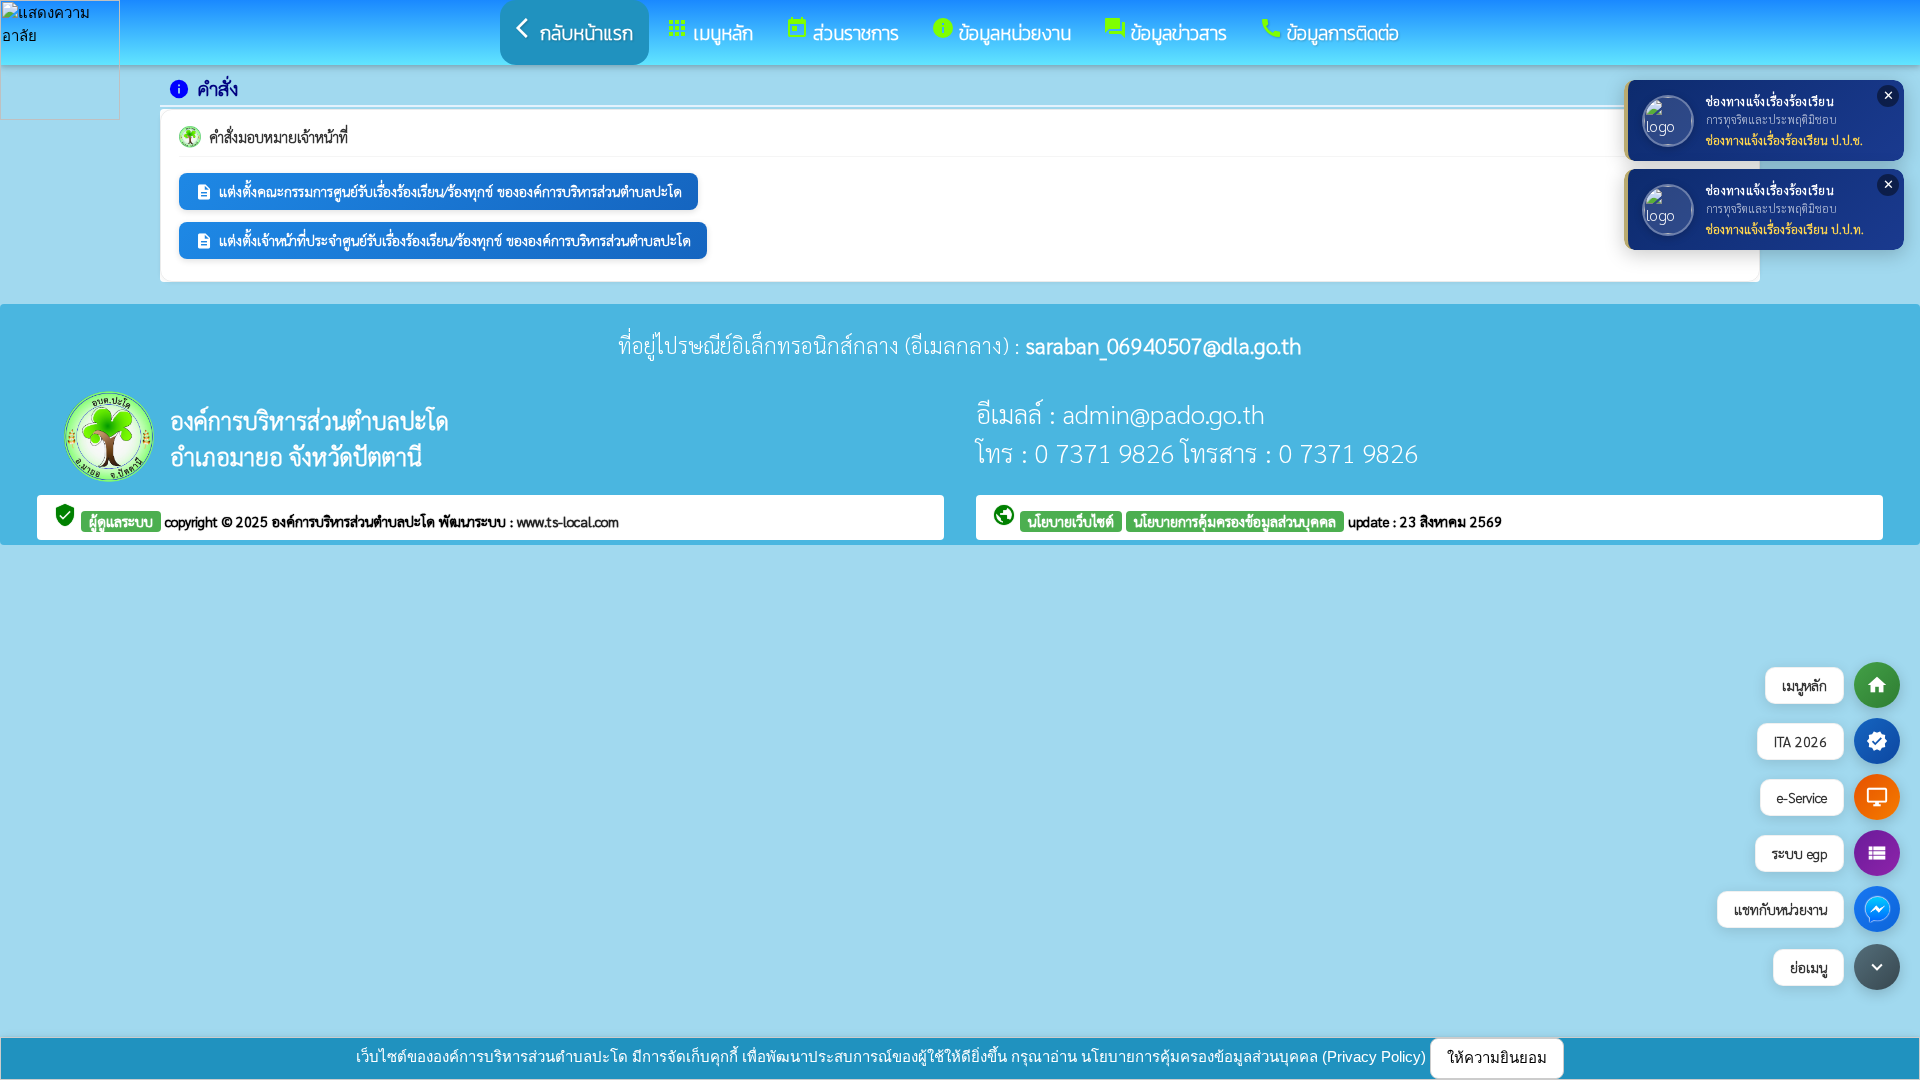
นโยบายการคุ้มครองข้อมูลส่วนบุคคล (1235, 521)
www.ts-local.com (568, 521)
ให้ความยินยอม (1497, 1057)
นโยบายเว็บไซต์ (1071, 521)
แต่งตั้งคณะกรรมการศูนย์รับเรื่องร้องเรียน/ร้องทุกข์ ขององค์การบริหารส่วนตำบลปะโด (438, 191)
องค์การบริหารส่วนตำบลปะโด (355, 521)
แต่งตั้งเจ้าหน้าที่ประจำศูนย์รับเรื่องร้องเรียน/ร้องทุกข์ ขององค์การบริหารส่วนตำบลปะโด (443, 240)
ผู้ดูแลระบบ (121, 521)
